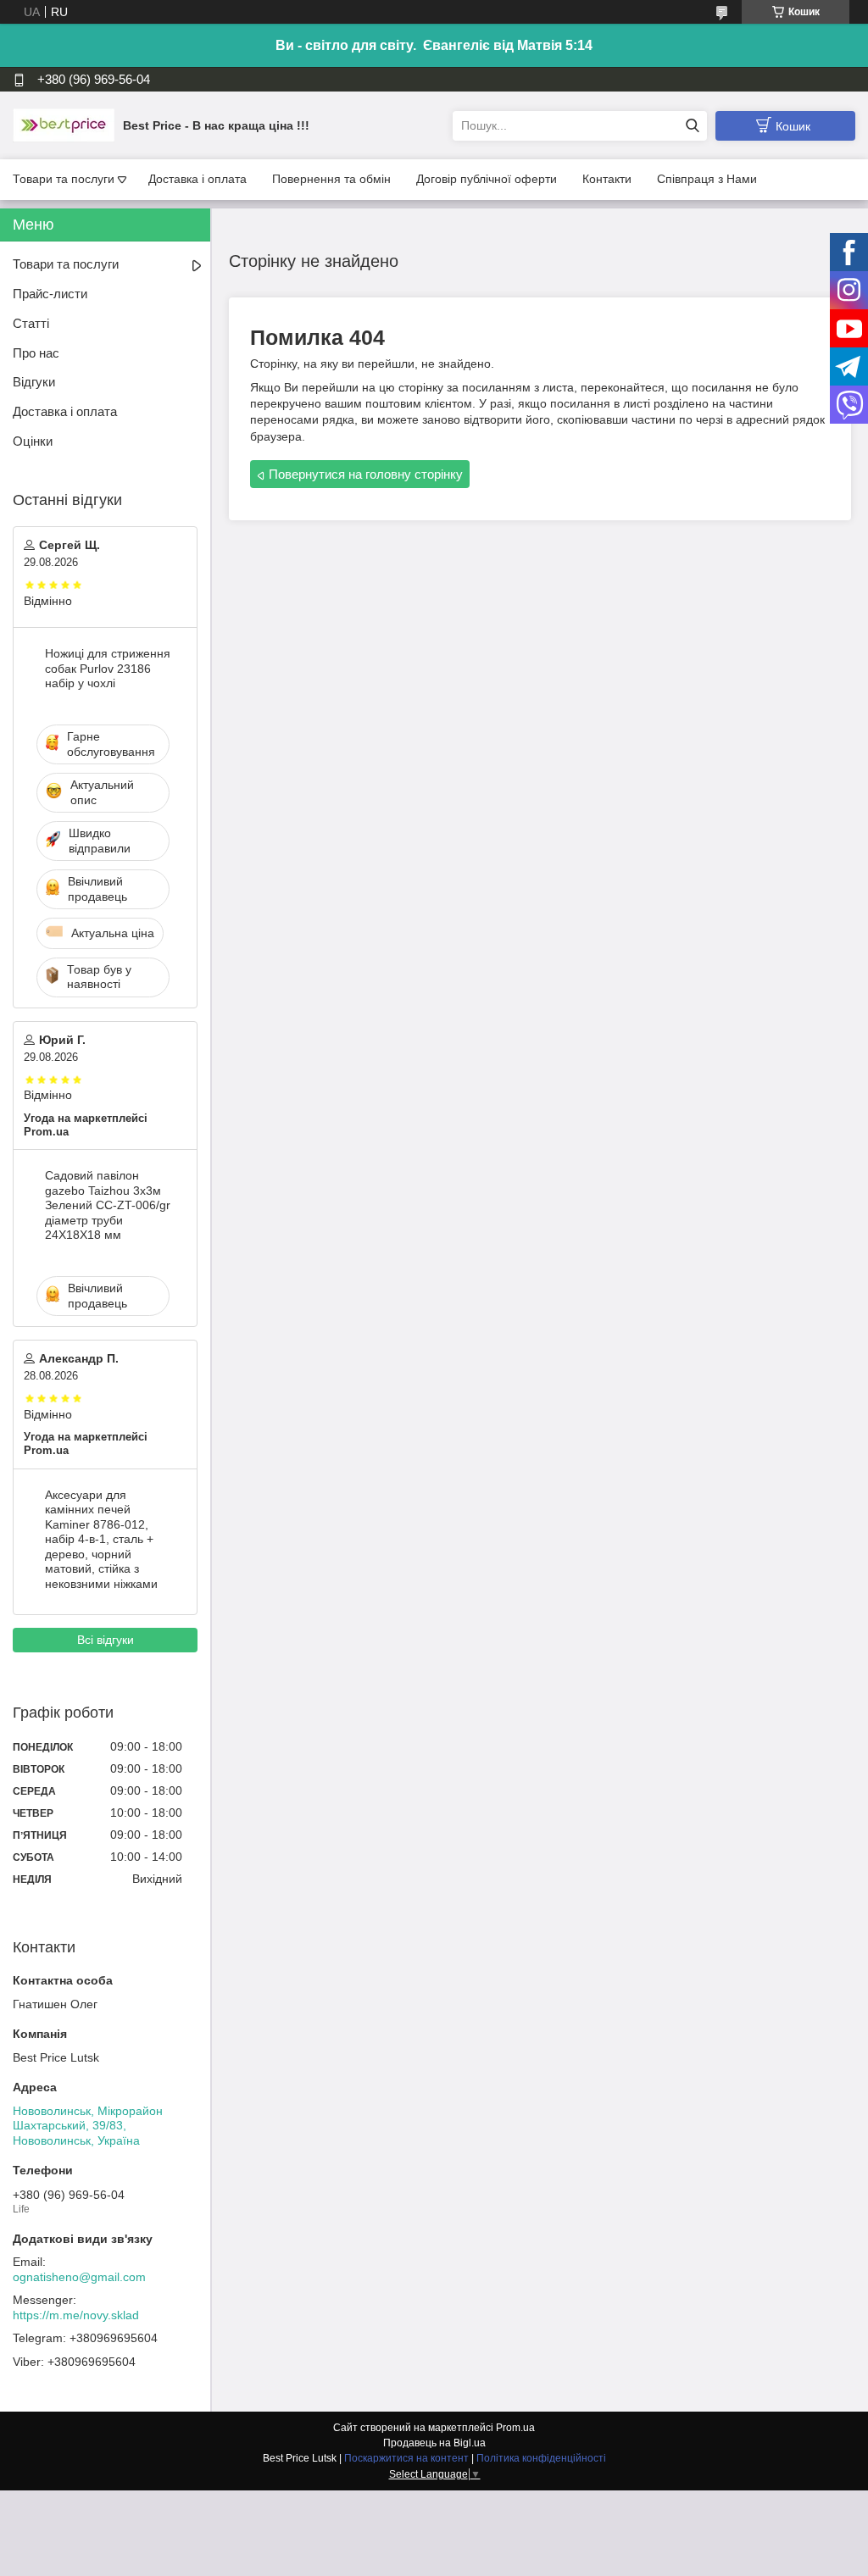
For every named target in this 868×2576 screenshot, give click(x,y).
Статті (31, 323)
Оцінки (33, 441)
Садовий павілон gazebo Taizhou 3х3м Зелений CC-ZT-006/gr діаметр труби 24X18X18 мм (108, 1205)
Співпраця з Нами (707, 179)
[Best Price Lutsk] (64, 125)
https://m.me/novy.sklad (76, 2315)
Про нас (36, 353)
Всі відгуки (106, 1640)
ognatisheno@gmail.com (79, 2277)
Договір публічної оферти (487, 179)
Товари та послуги (64, 179)
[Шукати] (692, 126)
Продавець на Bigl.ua (434, 2443)
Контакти (607, 179)
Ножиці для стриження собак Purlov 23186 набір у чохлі (108, 668)
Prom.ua (515, 2428)
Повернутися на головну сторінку (366, 474)
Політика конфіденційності (541, 2458)
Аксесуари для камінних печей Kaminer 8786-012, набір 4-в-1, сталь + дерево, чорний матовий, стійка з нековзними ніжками (101, 1539)
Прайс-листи (50, 294)
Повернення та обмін (331, 179)
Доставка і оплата (198, 179)
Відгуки (34, 382)
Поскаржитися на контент (406, 2458)
